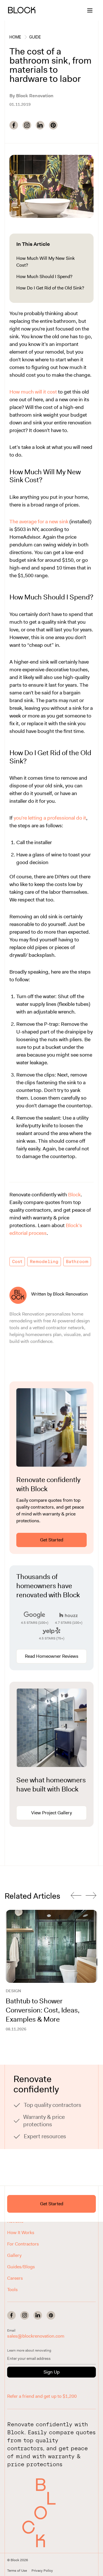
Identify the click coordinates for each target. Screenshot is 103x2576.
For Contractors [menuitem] (23, 2244)
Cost (17, 1262)
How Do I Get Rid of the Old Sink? (50, 288)
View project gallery (51, 1813)
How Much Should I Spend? (44, 276)
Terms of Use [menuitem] (17, 2571)
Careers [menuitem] (15, 2278)
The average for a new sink (39, 522)
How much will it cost (33, 392)
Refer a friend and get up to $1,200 (42, 2396)
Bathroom (77, 1262)
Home (15, 37)
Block (74, 1195)
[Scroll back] (76, 1896)
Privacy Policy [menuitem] (42, 2571)
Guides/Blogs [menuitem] (21, 2267)
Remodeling (44, 1262)
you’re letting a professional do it (50, 818)
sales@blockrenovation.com (36, 2336)
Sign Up (51, 2372)
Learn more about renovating (29, 2350)
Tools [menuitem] (12, 2290)
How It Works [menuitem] (21, 2233)
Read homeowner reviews (52, 1656)
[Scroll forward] (91, 1896)
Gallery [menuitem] (14, 2255)
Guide (35, 37)
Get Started (52, 1540)
